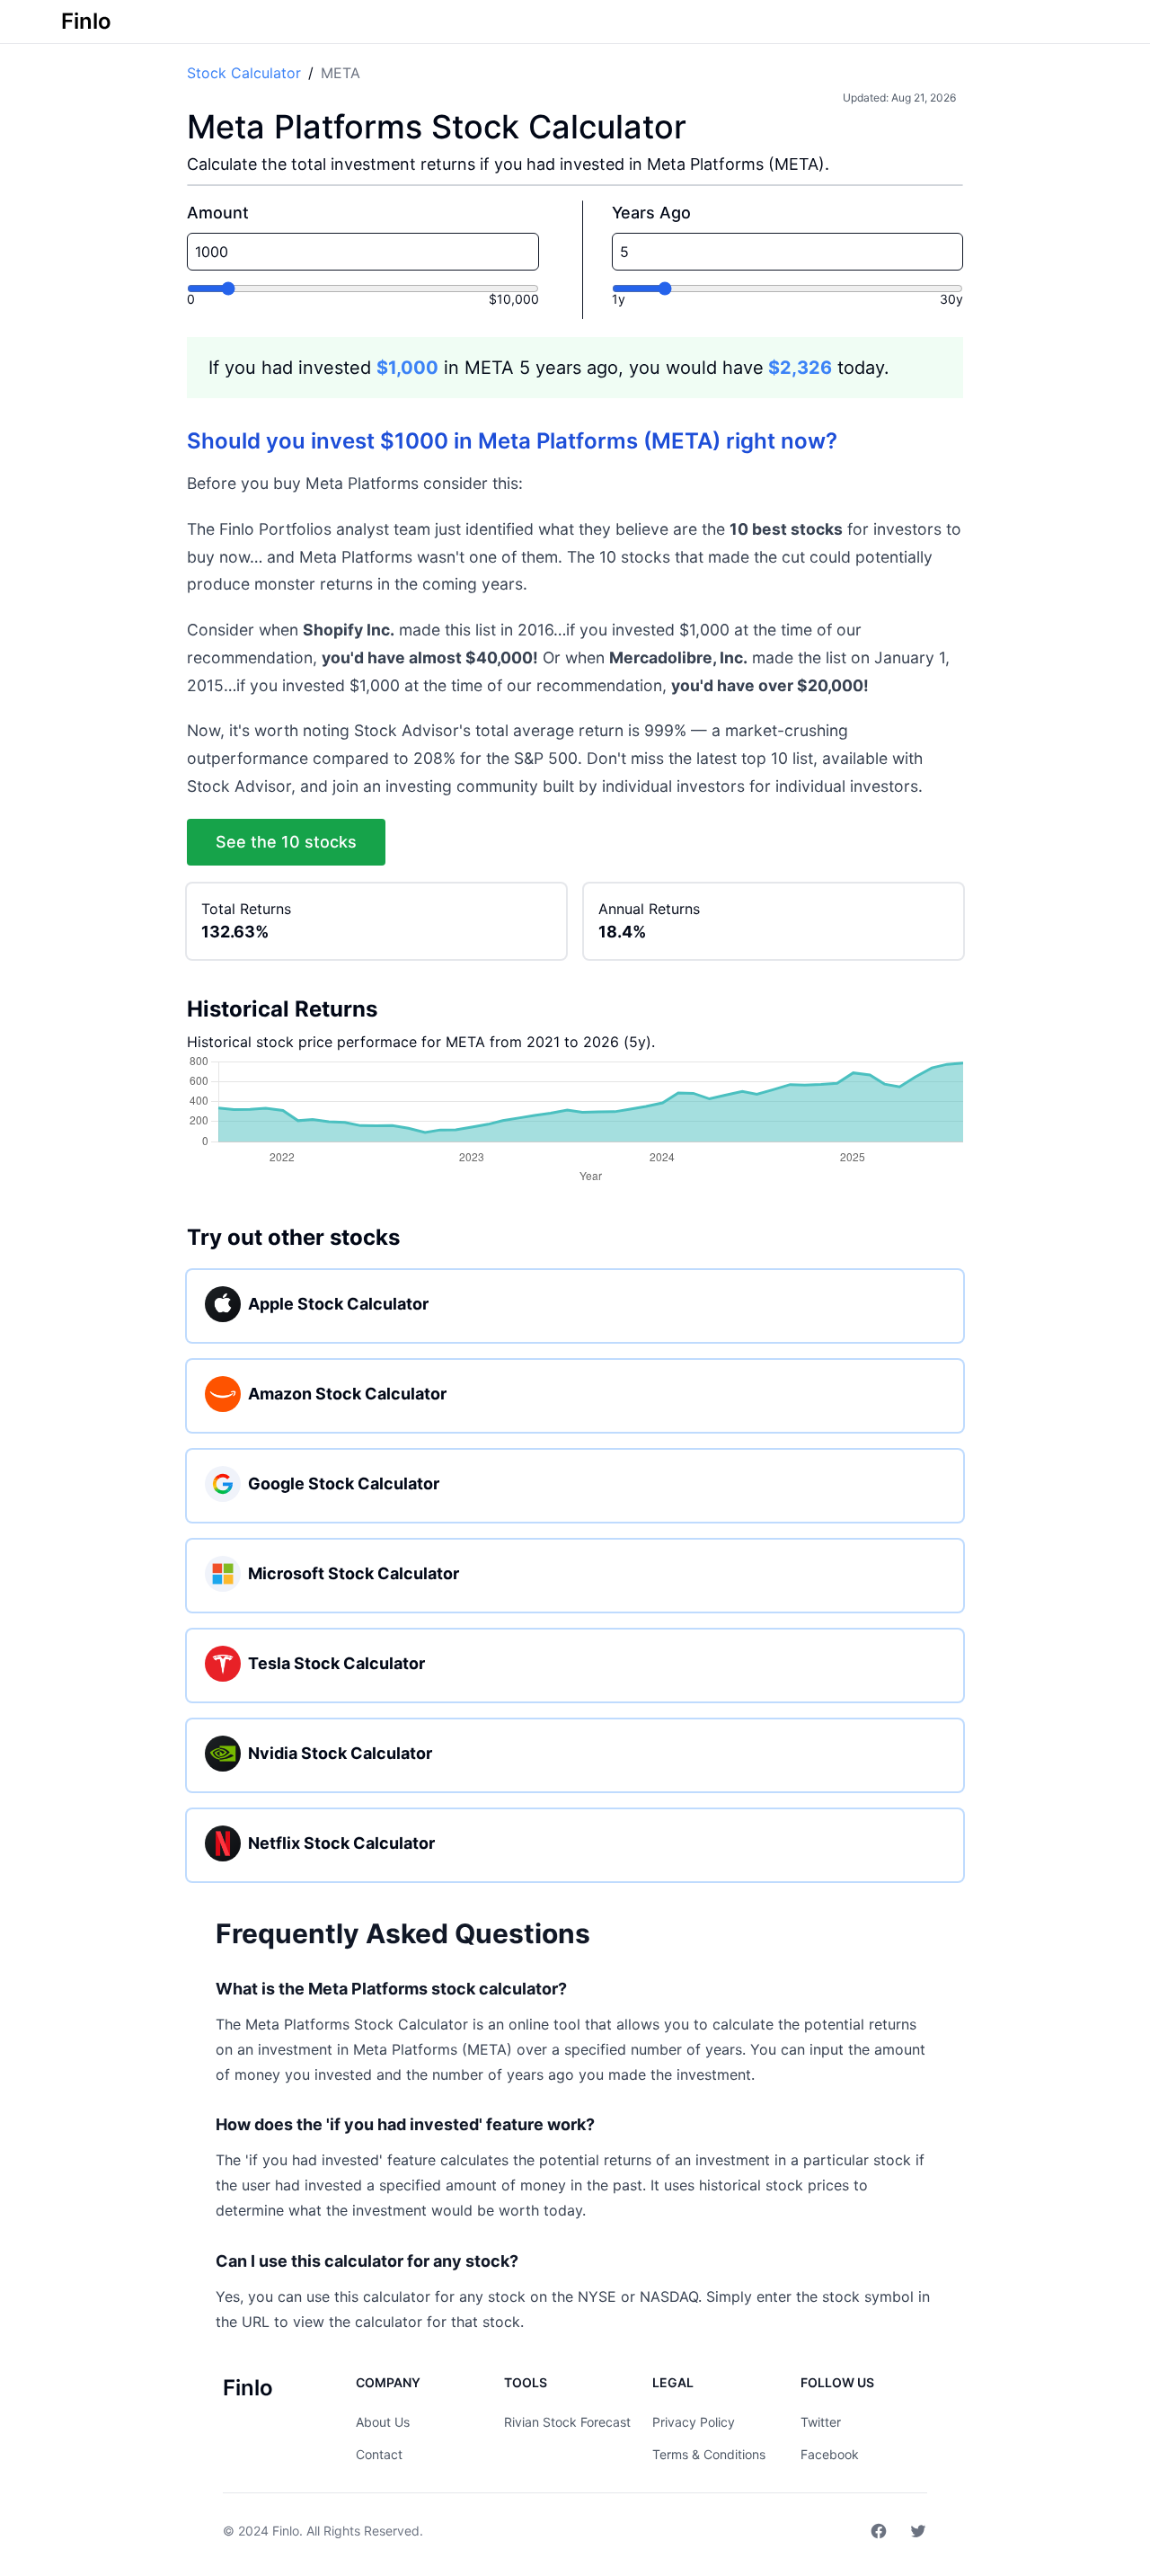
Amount (218, 213)
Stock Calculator (244, 73)
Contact (379, 2454)
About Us (383, 2422)
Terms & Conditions (709, 2454)
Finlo (286, 2531)
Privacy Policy (694, 2422)
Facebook (830, 2454)
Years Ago (651, 213)
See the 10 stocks (286, 842)
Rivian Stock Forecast (567, 2422)
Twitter (821, 2422)
